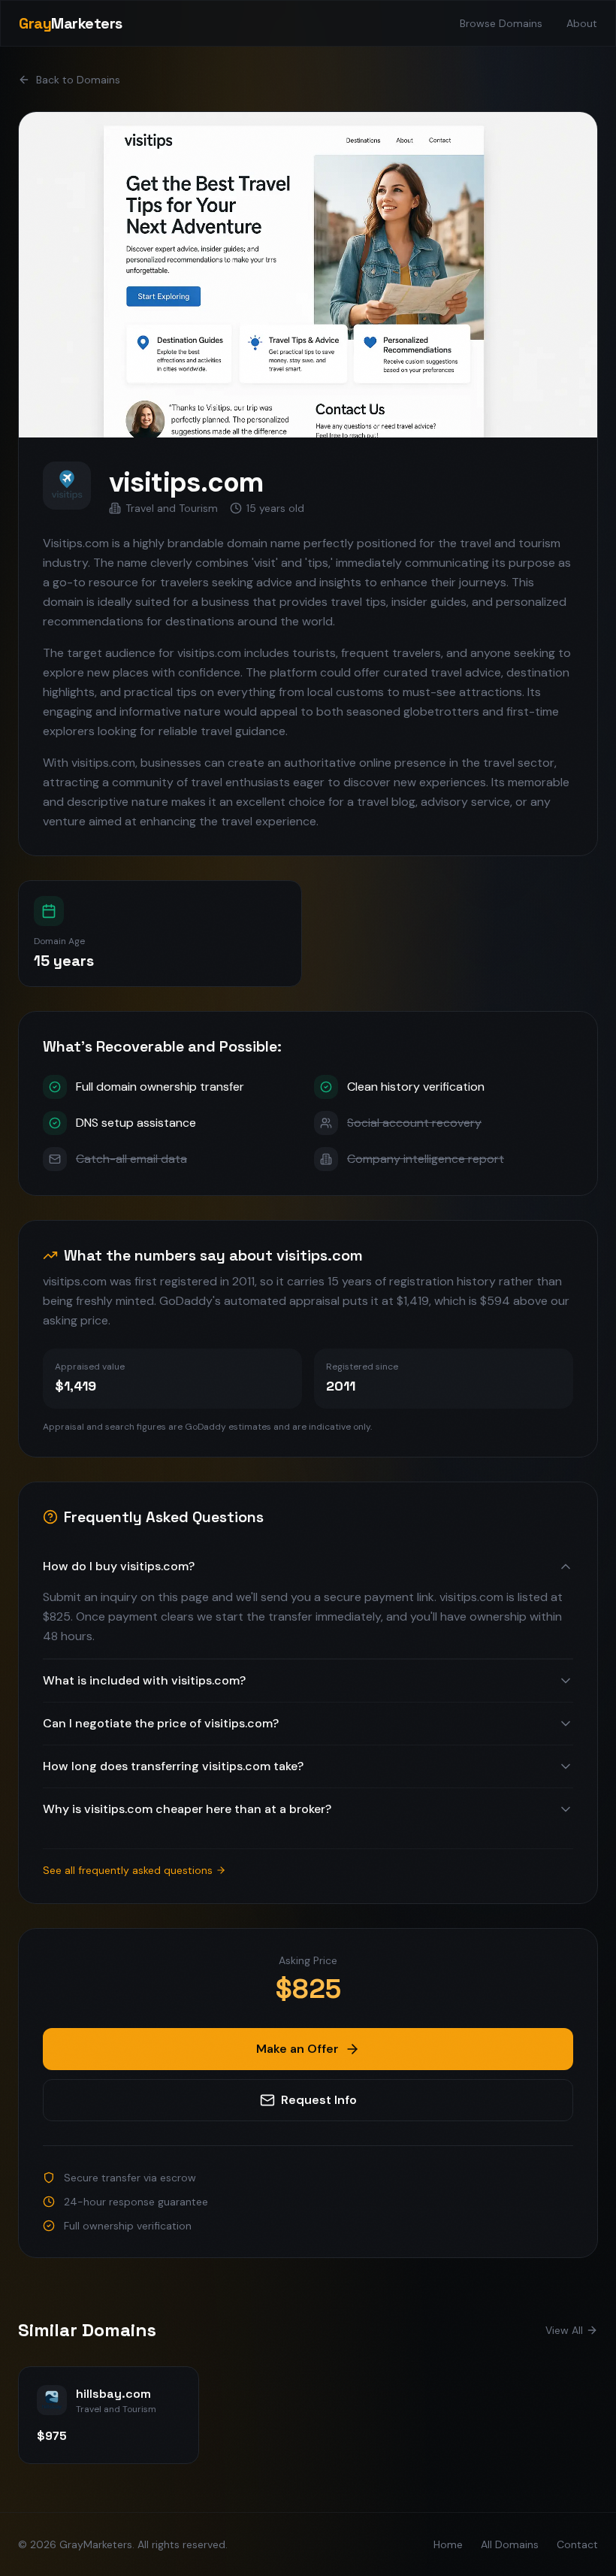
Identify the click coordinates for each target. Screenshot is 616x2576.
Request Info (319, 2100)
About (582, 23)
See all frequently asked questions (128, 1870)
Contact (577, 2544)
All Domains (510, 2544)
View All (564, 2330)
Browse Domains (501, 23)
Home (448, 2544)
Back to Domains (78, 80)
